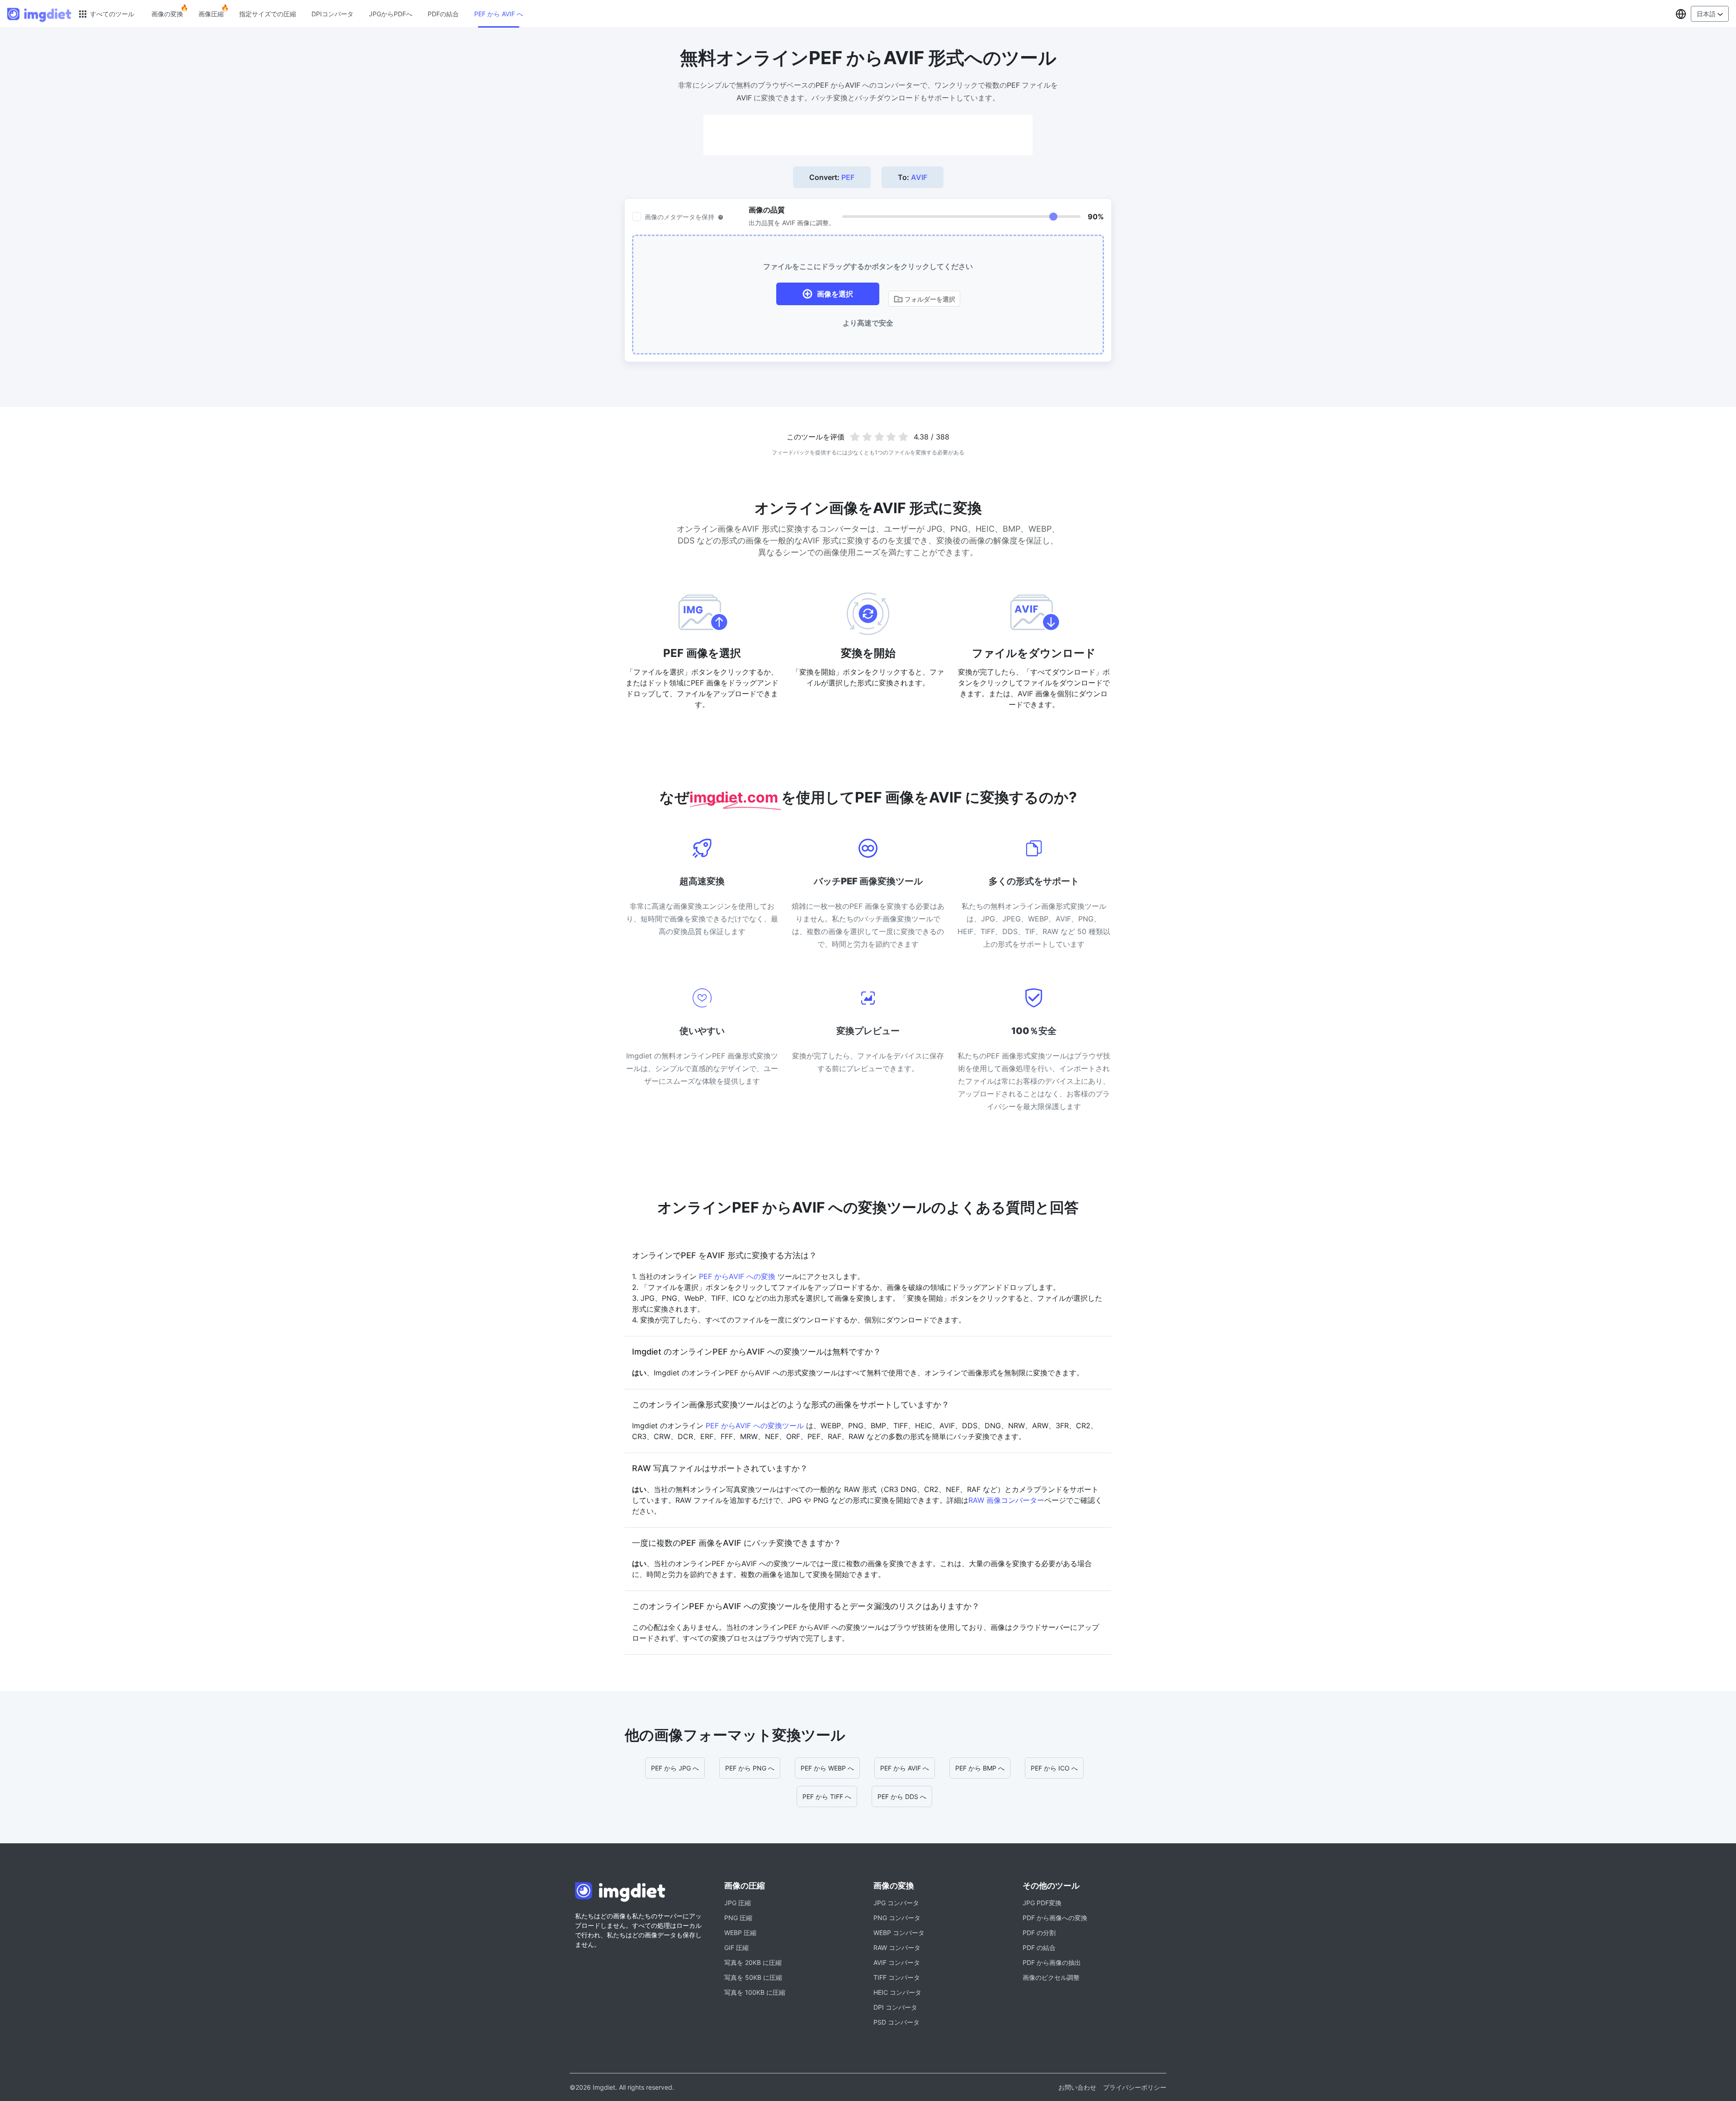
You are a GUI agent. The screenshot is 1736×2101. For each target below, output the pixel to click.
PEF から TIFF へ (827, 1796)
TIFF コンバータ (897, 1977)
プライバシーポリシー (1135, 2087)
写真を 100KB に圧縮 (755, 1992)
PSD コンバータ (896, 2022)
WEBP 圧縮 (740, 1933)
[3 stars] (879, 437)
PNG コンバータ (897, 1918)
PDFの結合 (443, 14)
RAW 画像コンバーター (1006, 1500)
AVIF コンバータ (897, 1962)
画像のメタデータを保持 (679, 217)
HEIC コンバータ (897, 1992)
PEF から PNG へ (750, 1768)
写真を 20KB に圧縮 (753, 1962)
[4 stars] (891, 437)
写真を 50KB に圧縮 (753, 1977)
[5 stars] (903, 437)
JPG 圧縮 (738, 1903)
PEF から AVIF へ (499, 14)
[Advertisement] (868, 135)
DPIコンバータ (333, 14)
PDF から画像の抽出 (1052, 1962)
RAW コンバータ (897, 1948)
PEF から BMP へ (980, 1768)
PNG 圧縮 (738, 1918)
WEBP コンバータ (899, 1933)
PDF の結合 (1039, 1948)
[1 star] (855, 437)
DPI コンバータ (895, 2007)
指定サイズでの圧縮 (268, 14)
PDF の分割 (1039, 1933)
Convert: (832, 177)
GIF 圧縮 (736, 1948)
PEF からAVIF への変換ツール (755, 1426)
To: (913, 177)
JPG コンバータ (896, 1903)
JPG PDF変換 (1042, 1903)
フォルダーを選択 (929, 299)
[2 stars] (867, 437)
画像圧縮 (211, 14)
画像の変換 (167, 14)
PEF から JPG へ (675, 1768)
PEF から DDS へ (902, 1796)
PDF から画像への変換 (1055, 1918)
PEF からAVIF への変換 (737, 1276)
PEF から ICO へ (1054, 1768)
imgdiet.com (735, 797)
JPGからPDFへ (391, 14)
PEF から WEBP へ (827, 1768)
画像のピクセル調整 (1051, 1977)
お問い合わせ (1077, 2087)
